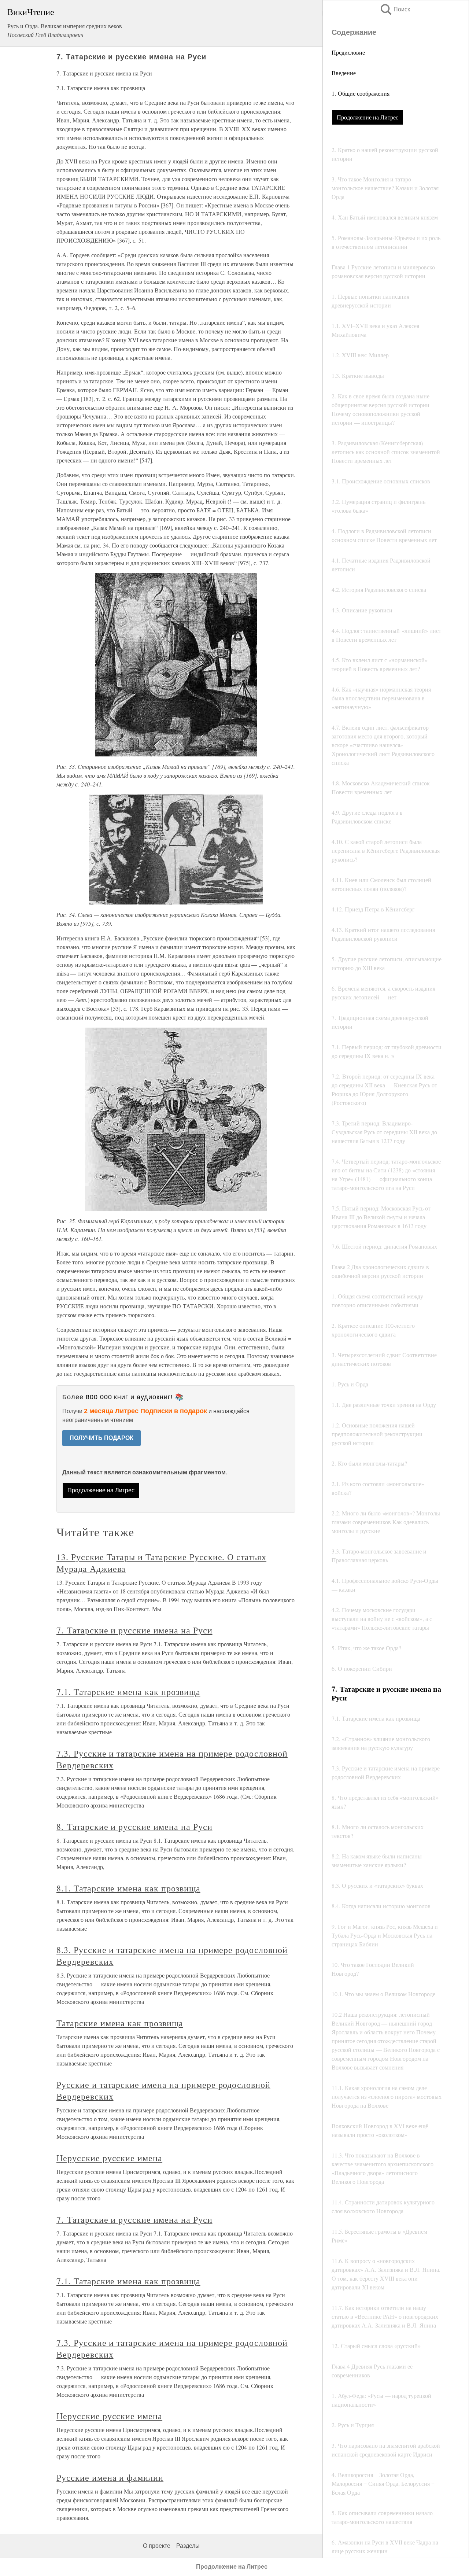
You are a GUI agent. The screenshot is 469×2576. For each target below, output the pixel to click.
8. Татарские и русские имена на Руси (134, 1827)
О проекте (157, 2546)
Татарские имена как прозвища (120, 2023)
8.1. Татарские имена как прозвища (128, 1888)
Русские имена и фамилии (110, 2477)
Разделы (188, 2546)
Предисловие (348, 52)
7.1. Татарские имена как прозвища (128, 1692)
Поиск (395, 9)
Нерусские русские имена (109, 2158)
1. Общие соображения (361, 93)
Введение (344, 73)
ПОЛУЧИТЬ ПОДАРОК (101, 1438)
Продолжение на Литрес (368, 117)
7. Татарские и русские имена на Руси (134, 1630)
